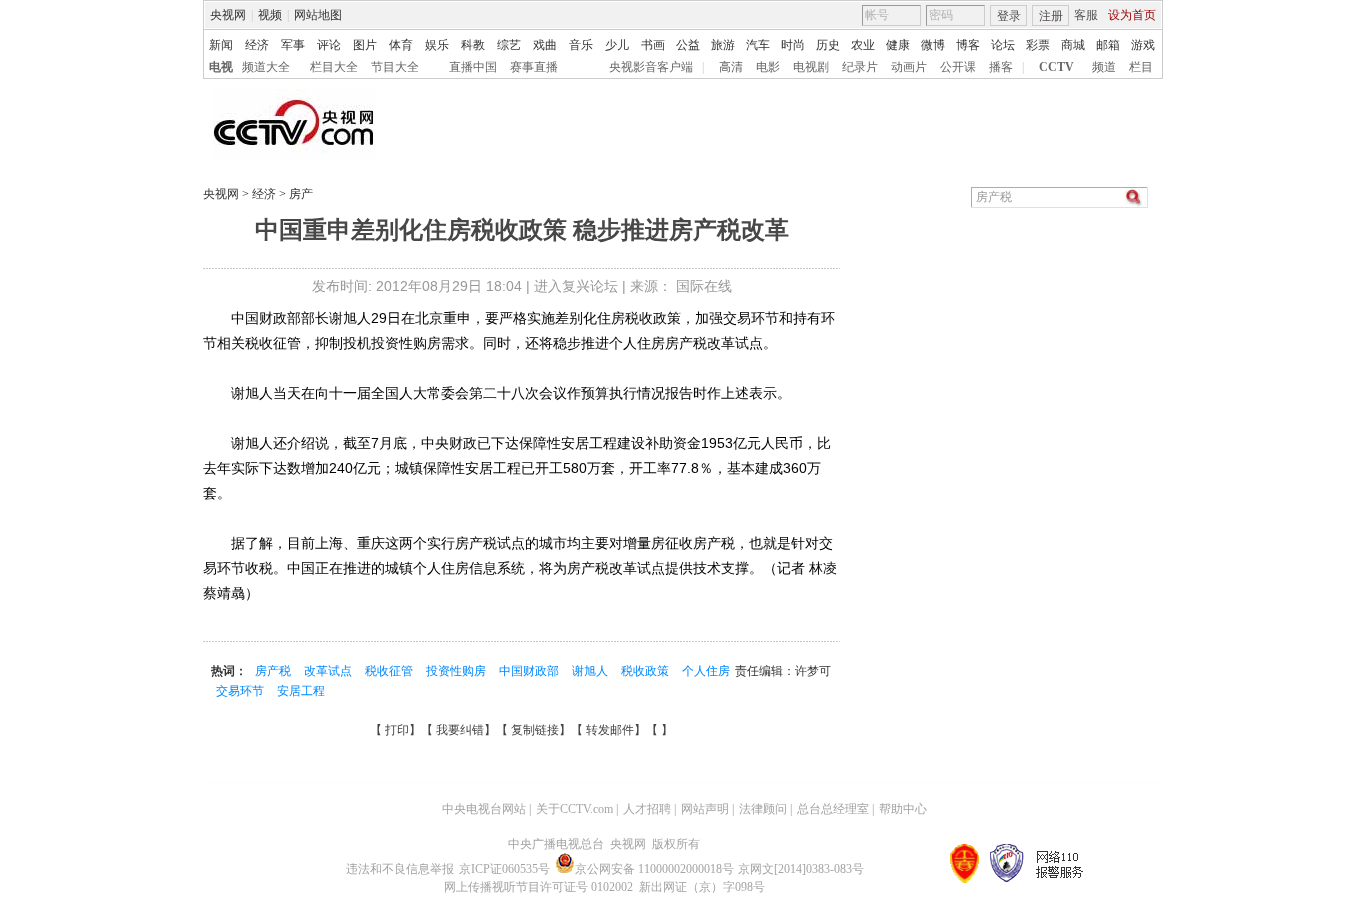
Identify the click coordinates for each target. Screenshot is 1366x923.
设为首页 (1132, 15)
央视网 (228, 15)
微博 (933, 45)
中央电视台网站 (484, 809)
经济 (257, 45)
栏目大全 (334, 67)
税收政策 (646, 671)
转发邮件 (610, 730)
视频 (270, 15)
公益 (688, 45)
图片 (365, 45)
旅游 (723, 45)
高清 (731, 67)
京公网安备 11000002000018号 (654, 869)
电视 (221, 67)
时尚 (793, 45)
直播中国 (473, 67)
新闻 (221, 45)
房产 (299, 194)
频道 (1104, 67)
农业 (863, 45)
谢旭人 (591, 671)
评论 (329, 45)
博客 (968, 45)
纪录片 (860, 67)
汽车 (758, 45)
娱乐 (437, 45)
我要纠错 (460, 730)
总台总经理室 (833, 809)
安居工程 (301, 691)
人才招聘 (647, 809)
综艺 (509, 45)
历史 (828, 45)
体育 (401, 45)
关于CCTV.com (574, 809)
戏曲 (545, 45)
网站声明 (705, 809)
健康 (898, 45)
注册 (1051, 16)
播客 (1001, 67)
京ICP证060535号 (504, 869)
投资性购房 (457, 671)
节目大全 (395, 67)
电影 (768, 67)
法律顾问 (763, 809)
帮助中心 (903, 809)
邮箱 (1108, 45)
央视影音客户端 (651, 67)
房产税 (274, 671)
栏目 (1141, 67)
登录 (1009, 16)
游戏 (1143, 45)
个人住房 (706, 671)
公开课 (958, 67)
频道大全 (266, 67)
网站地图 (318, 15)
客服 (1086, 15)
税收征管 (390, 671)
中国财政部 (530, 671)
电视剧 (811, 67)
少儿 (617, 45)
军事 (293, 45)
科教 (473, 45)
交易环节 (241, 691)
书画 (653, 45)
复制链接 (535, 730)
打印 (397, 730)
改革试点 (329, 671)
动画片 (909, 67)
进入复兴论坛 (576, 286)
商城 (1073, 45)
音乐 (581, 45)
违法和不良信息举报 (400, 869)
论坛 (1003, 45)
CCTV (1056, 67)
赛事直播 (534, 67)
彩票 (1038, 45)
